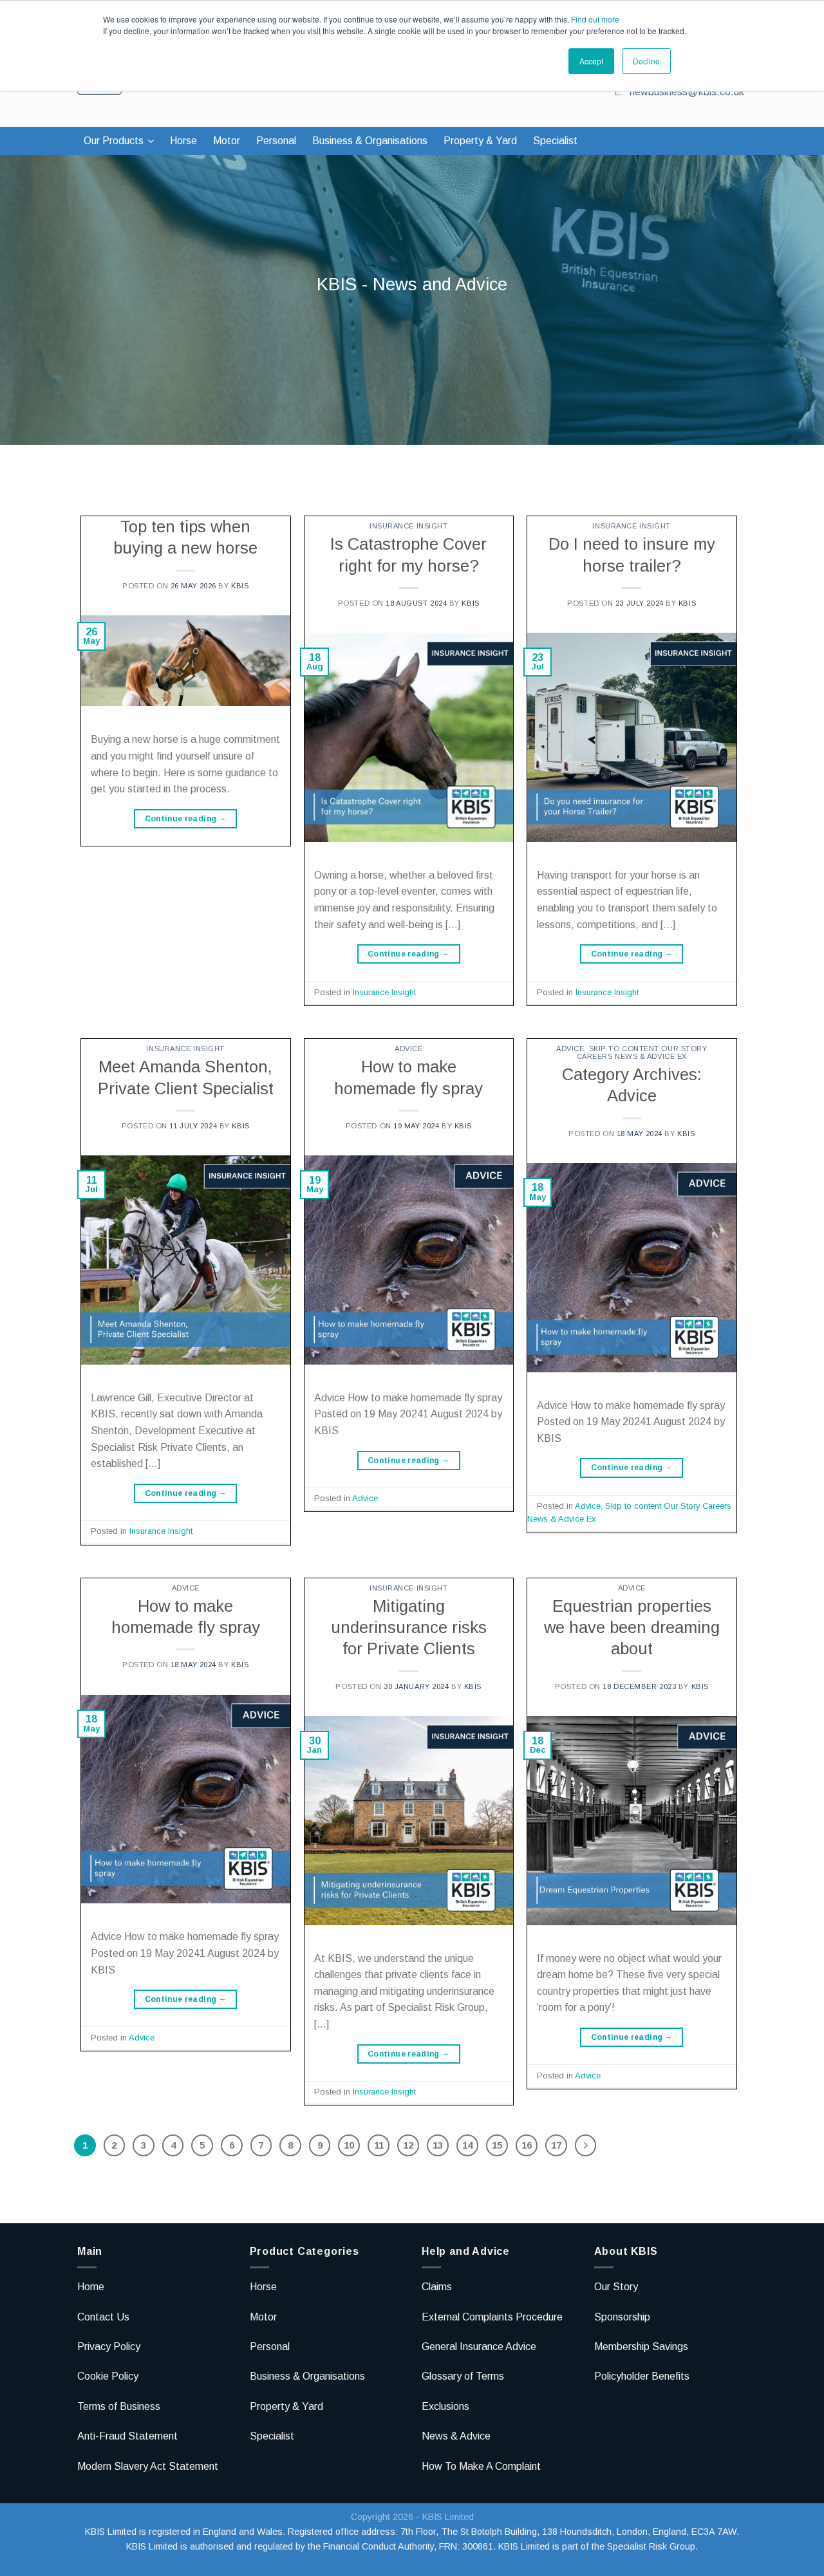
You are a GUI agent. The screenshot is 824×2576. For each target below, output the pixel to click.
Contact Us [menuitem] (103, 2317)
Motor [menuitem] (227, 141)
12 (408, 2145)
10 (349, 2145)
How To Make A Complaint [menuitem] (481, 2466)
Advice (408, 1049)
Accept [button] (591, 61)
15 (497, 2145)
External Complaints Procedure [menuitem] (492, 2317)
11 (379, 2145)
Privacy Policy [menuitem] (109, 2347)
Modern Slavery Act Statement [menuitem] (148, 2466)
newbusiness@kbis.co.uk (687, 92)
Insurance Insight (409, 526)
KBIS (240, 586)
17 (556, 2145)
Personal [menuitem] (276, 141)
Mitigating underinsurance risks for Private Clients (409, 1628)
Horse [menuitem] (183, 141)
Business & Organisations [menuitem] (370, 141)
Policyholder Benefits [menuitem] (642, 2376)
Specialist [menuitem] (555, 141)
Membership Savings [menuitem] (641, 2347)
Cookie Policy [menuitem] (108, 2376)
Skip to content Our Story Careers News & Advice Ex (642, 1052)
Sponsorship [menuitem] (622, 2317)
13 (438, 2145)
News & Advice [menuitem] (456, 2436)
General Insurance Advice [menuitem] (479, 2347)
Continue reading (186, 819)
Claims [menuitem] (437, 2287)
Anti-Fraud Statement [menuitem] (127, 2436)
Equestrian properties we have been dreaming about (632, 1628)
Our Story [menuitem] (616, 2287)
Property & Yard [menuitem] (480, 141)
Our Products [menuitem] (114, 141)
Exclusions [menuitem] (445, 2406)
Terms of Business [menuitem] (119, 2406)
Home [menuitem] (91, 2287)
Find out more (595, 19)
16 (527, 2145)
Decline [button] (646, 61)
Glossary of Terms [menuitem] (463, 2376)
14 (467, 2145)
